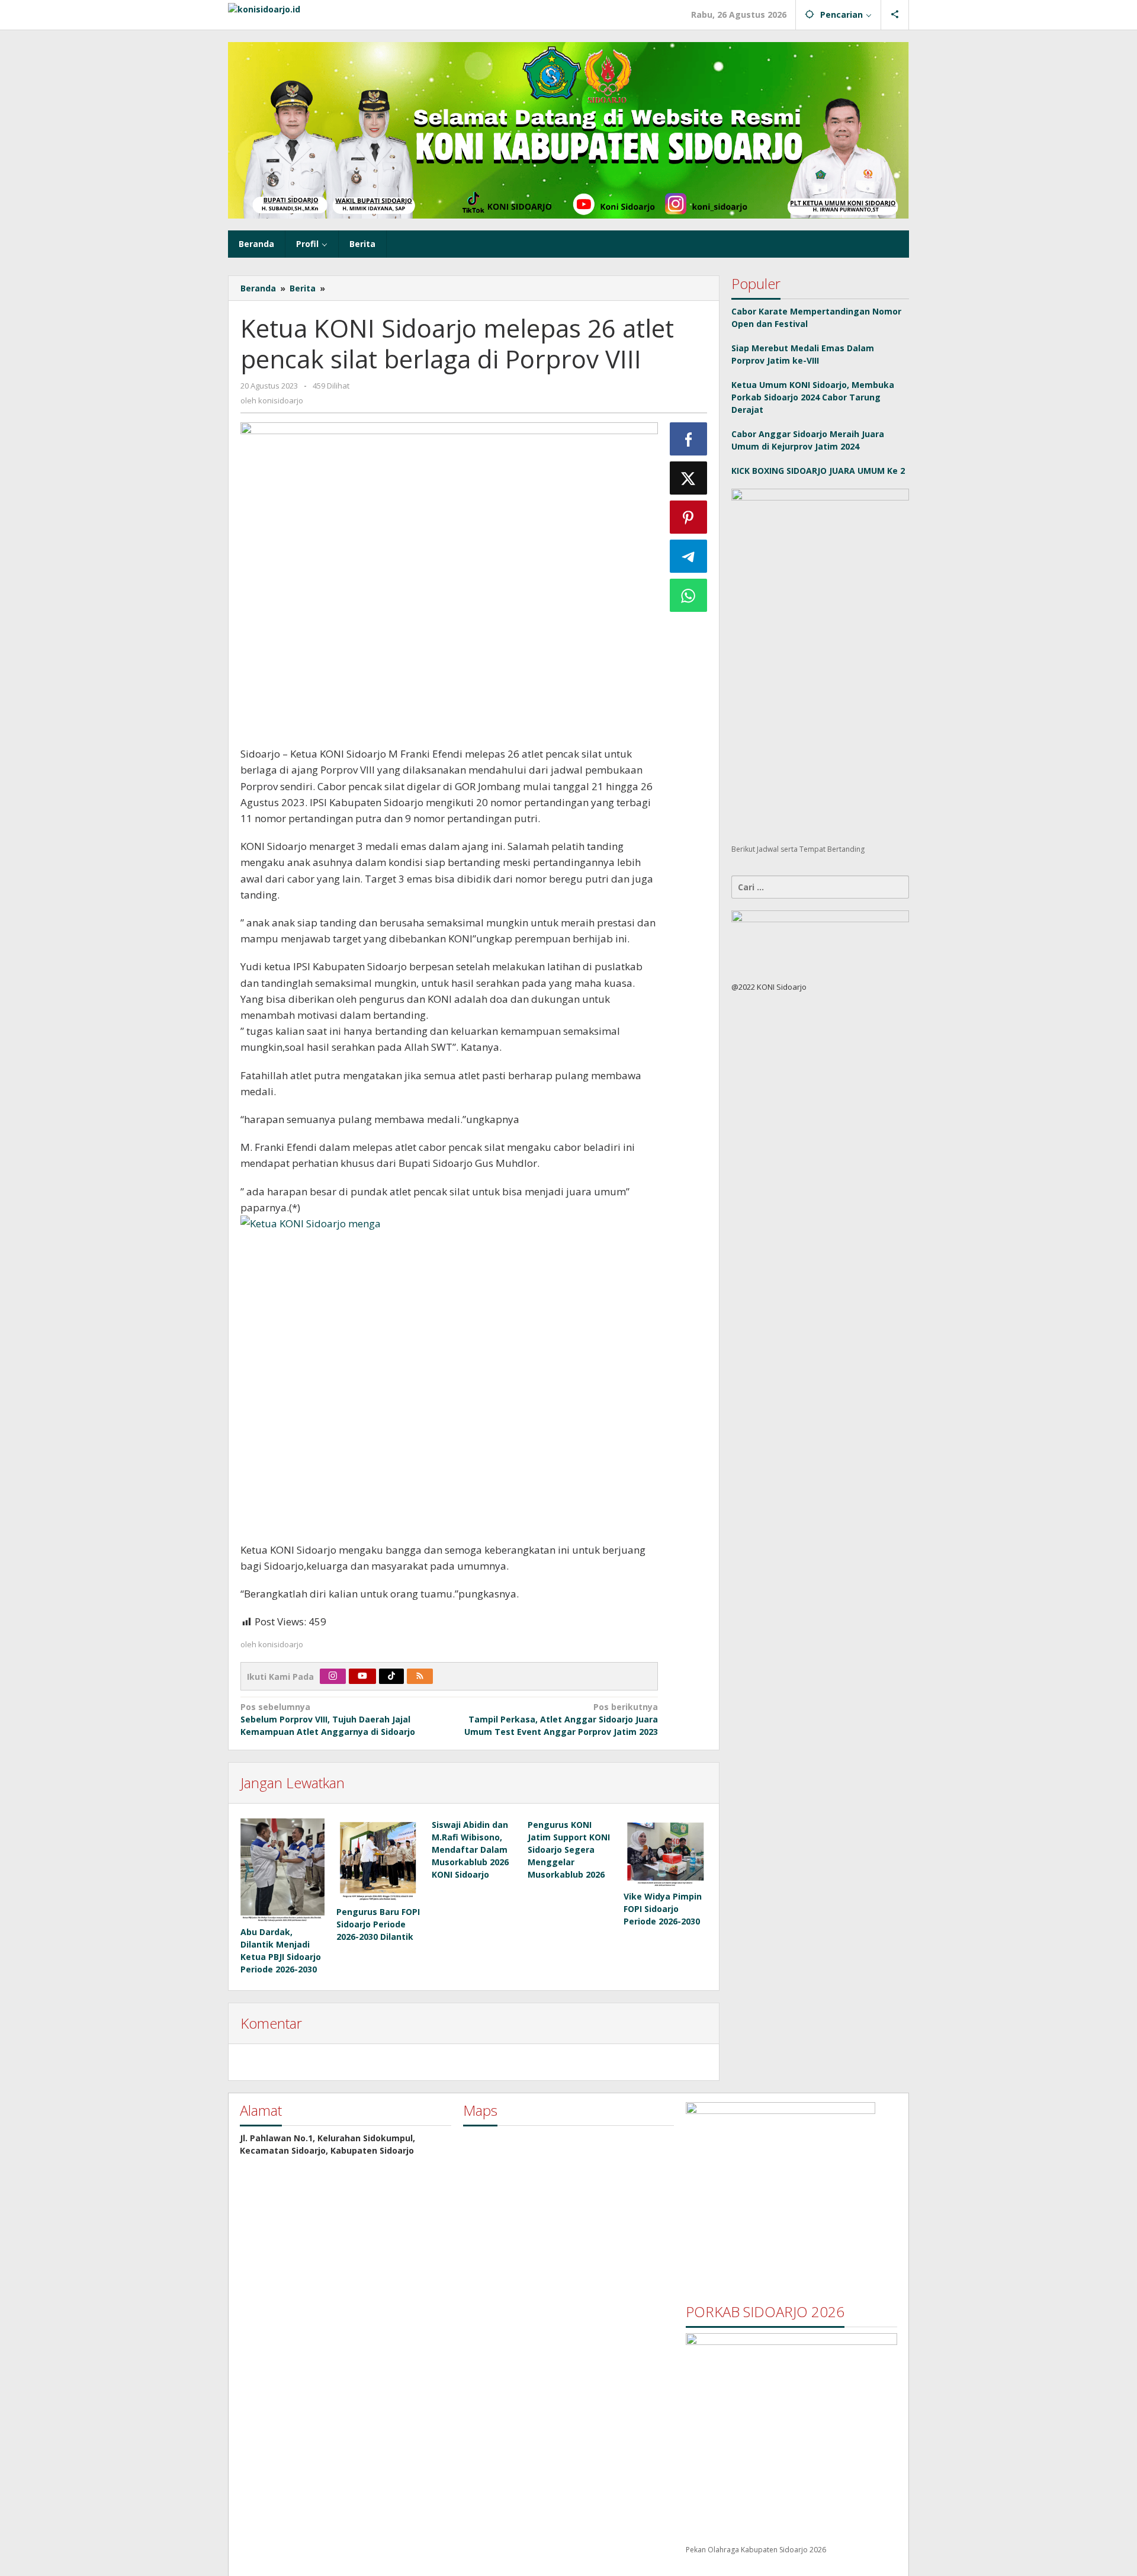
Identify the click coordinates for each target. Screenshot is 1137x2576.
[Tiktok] (391, 1676)
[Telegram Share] (689, 556)
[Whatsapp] (689, 595)
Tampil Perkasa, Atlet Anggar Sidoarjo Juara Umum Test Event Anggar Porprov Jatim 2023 (561, 1719)
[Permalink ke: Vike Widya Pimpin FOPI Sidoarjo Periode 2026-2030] (666, 1853)
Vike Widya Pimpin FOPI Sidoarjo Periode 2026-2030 (663, 1909)
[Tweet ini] (689, 478)
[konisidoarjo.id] (264, 8)
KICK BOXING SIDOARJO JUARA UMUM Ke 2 (818, 471)
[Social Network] (895, 15)
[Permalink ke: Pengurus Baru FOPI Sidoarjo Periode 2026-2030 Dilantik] (378, 1860)
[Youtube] (362, 1676)
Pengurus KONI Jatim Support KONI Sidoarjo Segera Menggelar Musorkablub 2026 (569, 1850)
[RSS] (420, 1676)
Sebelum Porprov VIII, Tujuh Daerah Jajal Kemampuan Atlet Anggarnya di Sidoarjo (328, 1719)
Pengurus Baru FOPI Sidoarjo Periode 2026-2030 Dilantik (378, 1924)
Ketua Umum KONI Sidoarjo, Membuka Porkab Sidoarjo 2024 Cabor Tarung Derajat (813, 397)
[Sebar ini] (689, 439)
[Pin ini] (689, 517)
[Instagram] (333, 1676)
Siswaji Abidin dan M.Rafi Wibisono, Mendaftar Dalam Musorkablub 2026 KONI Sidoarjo (470, 1850)
